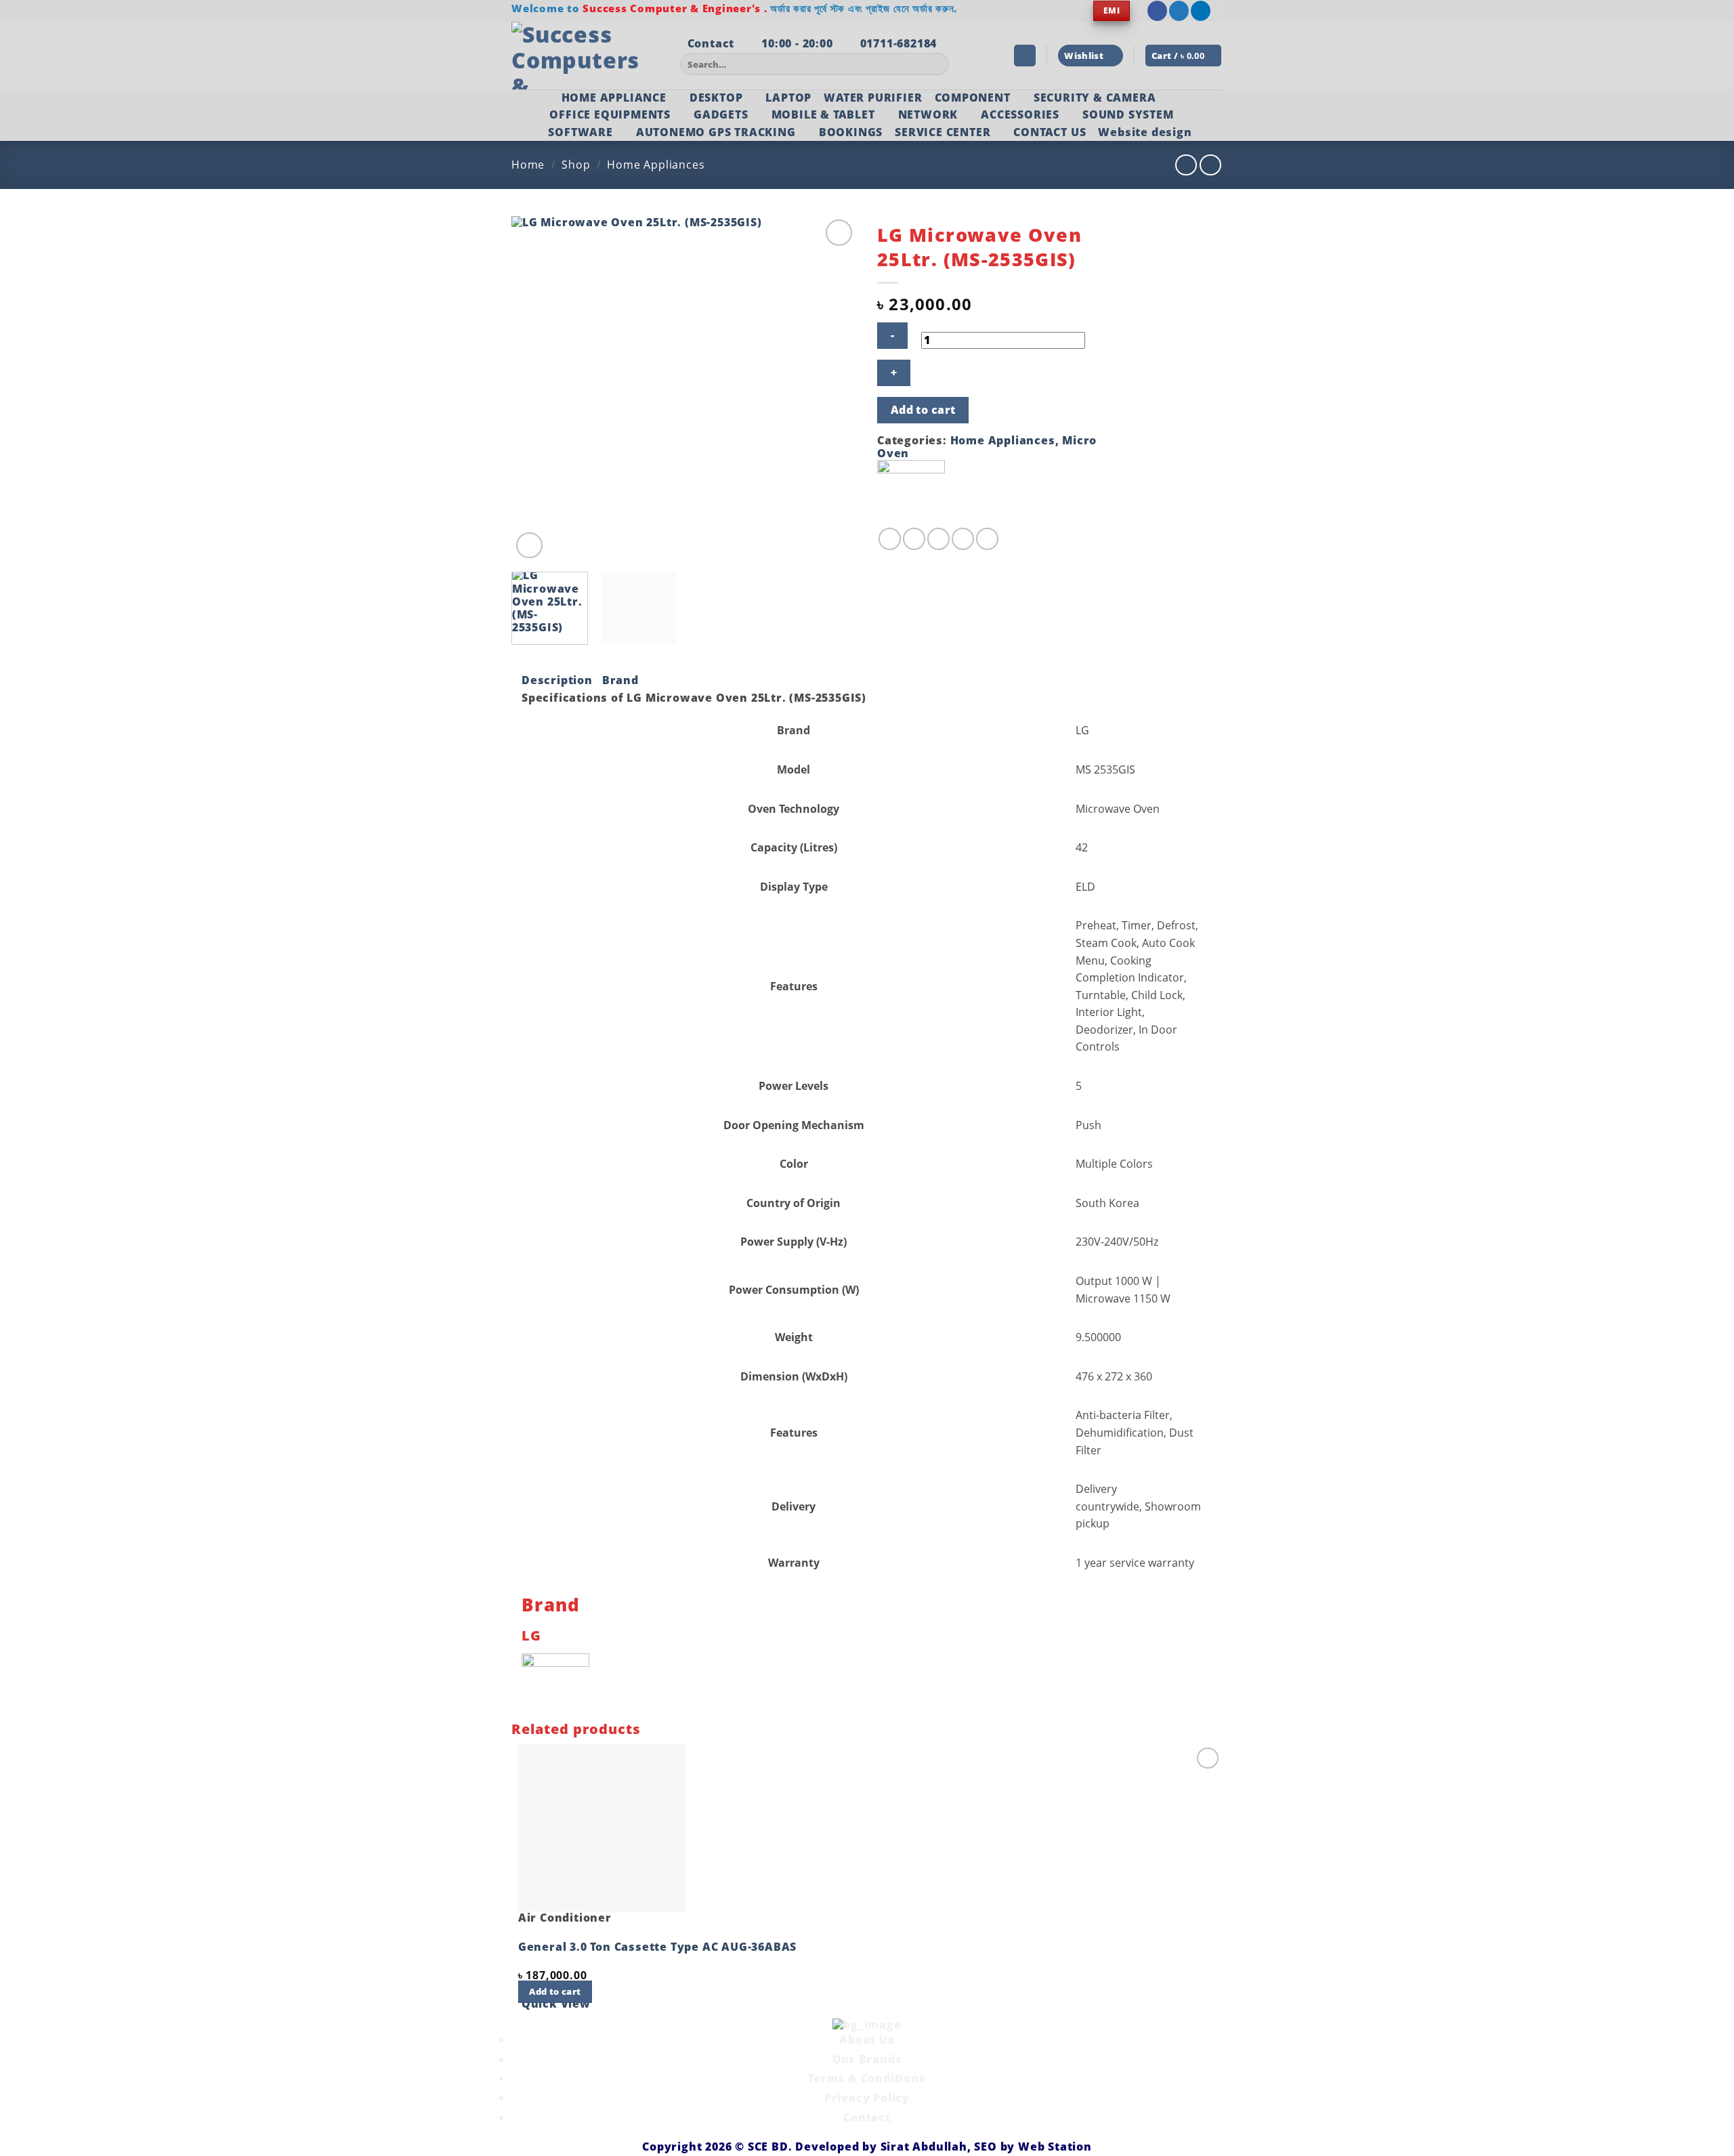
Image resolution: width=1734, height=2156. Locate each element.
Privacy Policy (867, 2098)
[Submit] (936, 64)
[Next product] (1186, 165)
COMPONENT (973, 98)
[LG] (911, 492)
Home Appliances (656, 165)
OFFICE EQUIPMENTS (610, 114)
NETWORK (928, 114)
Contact (867, 2117)
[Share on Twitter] (914, 539)
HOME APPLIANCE (614, 98)
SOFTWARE (580, 132)
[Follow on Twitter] (1179, 11)
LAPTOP (788, 98)
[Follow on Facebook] (1157, 11)
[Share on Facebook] (890, 539)
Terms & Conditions (867, 2078)
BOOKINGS (851, 132)
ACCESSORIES (1020, 114)
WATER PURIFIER (873, 98)
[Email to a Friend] (938, 539)
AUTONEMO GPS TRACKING (716, 132)
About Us (867, 2039)
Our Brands (867, 2059)
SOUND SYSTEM (1128, 114)
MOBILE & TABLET (823, 114)
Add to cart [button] (555, 1991)
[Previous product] (1210, 165)
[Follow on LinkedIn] (1201, 11)
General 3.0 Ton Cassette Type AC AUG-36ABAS (657, 1947)
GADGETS (721, 114)
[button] (1025, 56)
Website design (1145, 132)
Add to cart (923, 410)
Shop (576, 165)
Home (528, 165)
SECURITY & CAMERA (1095, 98)
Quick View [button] (556, 2004)
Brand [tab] (620, 680)
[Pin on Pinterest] (963, 539)
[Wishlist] (839, 233)
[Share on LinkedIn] (987, 539)
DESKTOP (716, 98)
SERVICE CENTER (943, 132)
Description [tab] (557, 680)
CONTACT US (1050, 132)
